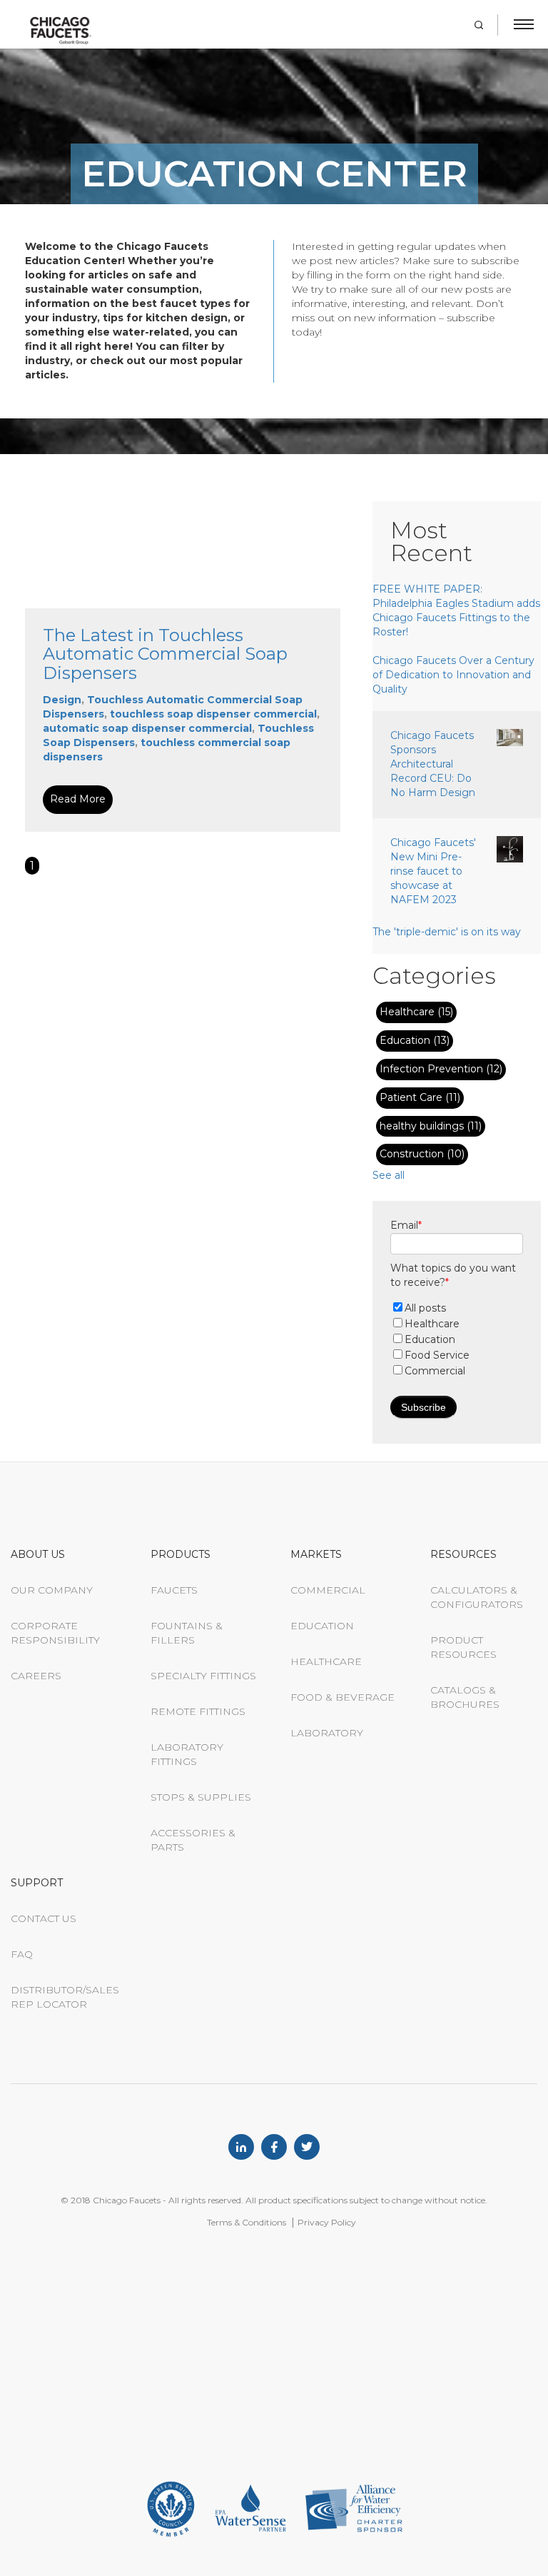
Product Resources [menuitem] (463, 1647)
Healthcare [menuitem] (326, 1661)
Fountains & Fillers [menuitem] (187, 1633)
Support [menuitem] (37, 1883)
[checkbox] (457, 1339)
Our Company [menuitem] (52, 1590)
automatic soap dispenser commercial (147, 728)
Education (415, 1040)
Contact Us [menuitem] (44, 1918)
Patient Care (420, 1097)
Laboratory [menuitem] (327, 1733)
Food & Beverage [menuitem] (342, 1697)
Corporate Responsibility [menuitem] (55, 1633)
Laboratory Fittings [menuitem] (187, 1754)
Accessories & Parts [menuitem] (193, 1840)
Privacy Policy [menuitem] (327, 2222)
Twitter (307, 2147)
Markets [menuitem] (316, 1554)
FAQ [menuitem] (22, 1954)
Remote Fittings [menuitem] (198, 1711)
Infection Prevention (441, 1069)
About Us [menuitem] (38, 1554)
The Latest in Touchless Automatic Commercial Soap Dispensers (165, 654)
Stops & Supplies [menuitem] (201, 1797)
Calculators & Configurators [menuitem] (477, 1597)
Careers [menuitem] (36, 1676)
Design (62, 700)
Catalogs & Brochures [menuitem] (465, 1697)
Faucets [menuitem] (174, 1590)
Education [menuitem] (322, 1626)
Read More (78, 799)
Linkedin (241, 2147)
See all (389, 1175)
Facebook (274, 2147)
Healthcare (416, 1012)
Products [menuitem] (181, 1554)
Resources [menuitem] (463, 1554)
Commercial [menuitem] (328, 1590)
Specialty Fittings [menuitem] (203, 1676)
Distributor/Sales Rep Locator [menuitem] (65, 1997)
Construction (422, 1154)
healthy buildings (431, 1126)
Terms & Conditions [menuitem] (247, 2222)
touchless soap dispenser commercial (213, 714)
